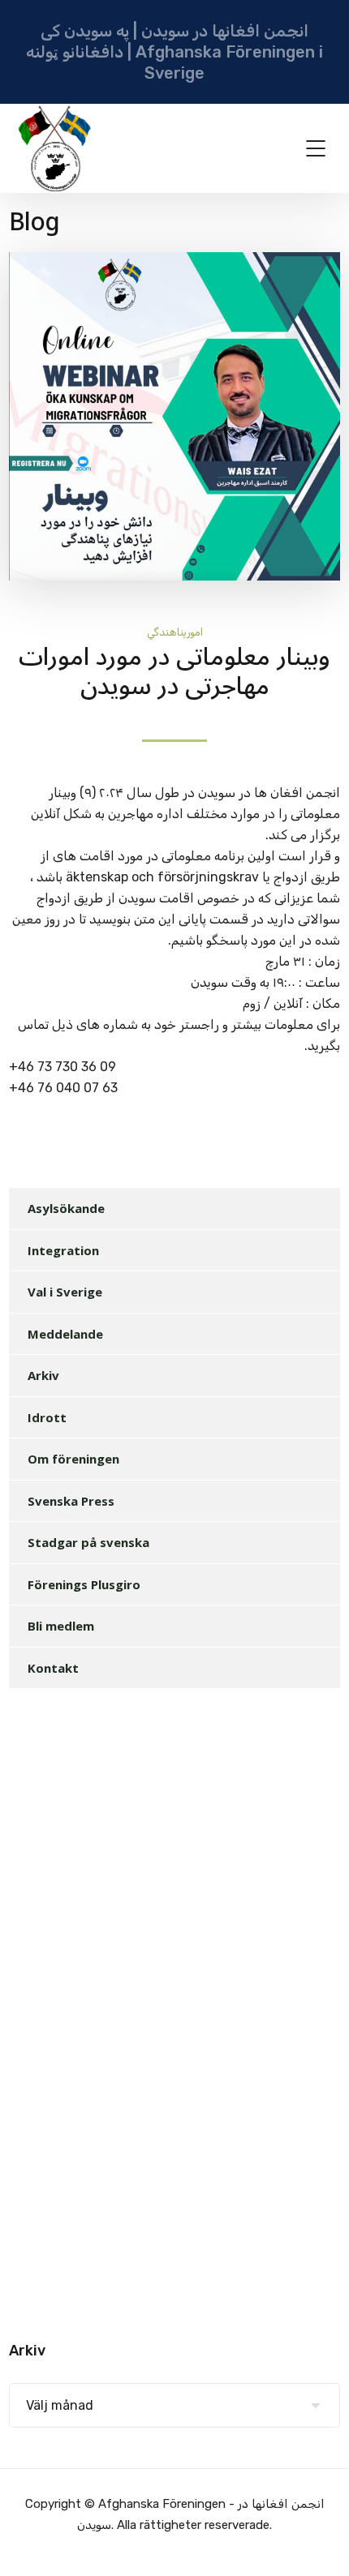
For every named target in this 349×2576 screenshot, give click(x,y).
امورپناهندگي (175, 632)
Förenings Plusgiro (84, 1584)
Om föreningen (73, 1459)
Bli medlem (61, 1626)
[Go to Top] (317, 2540)
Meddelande (65, 1334)
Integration (63, 1250)
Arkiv (43, 1375)
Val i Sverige (65, 1292)
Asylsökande (66, 1208)
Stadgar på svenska (88, 1542)
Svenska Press (71, 1501)
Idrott (47, 1417)
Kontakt (53, 1668)
